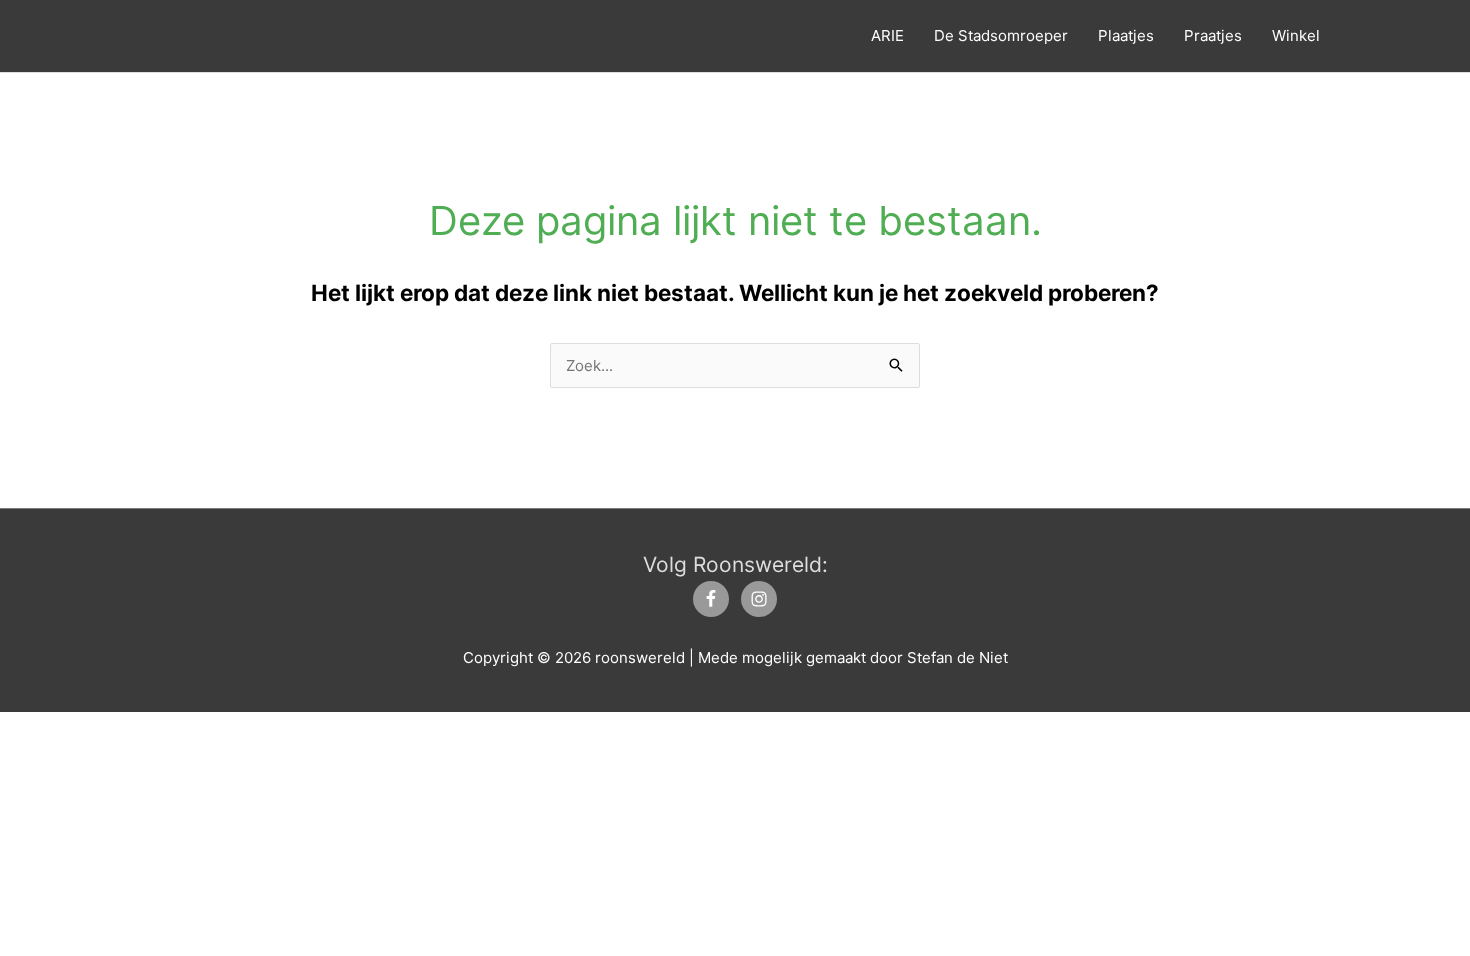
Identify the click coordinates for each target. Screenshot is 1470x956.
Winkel (1296, 35)
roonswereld (235, 36)
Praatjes (1213, 35)
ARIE (887, 35)
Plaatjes (1126, 35)
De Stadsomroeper (1001, 35)
